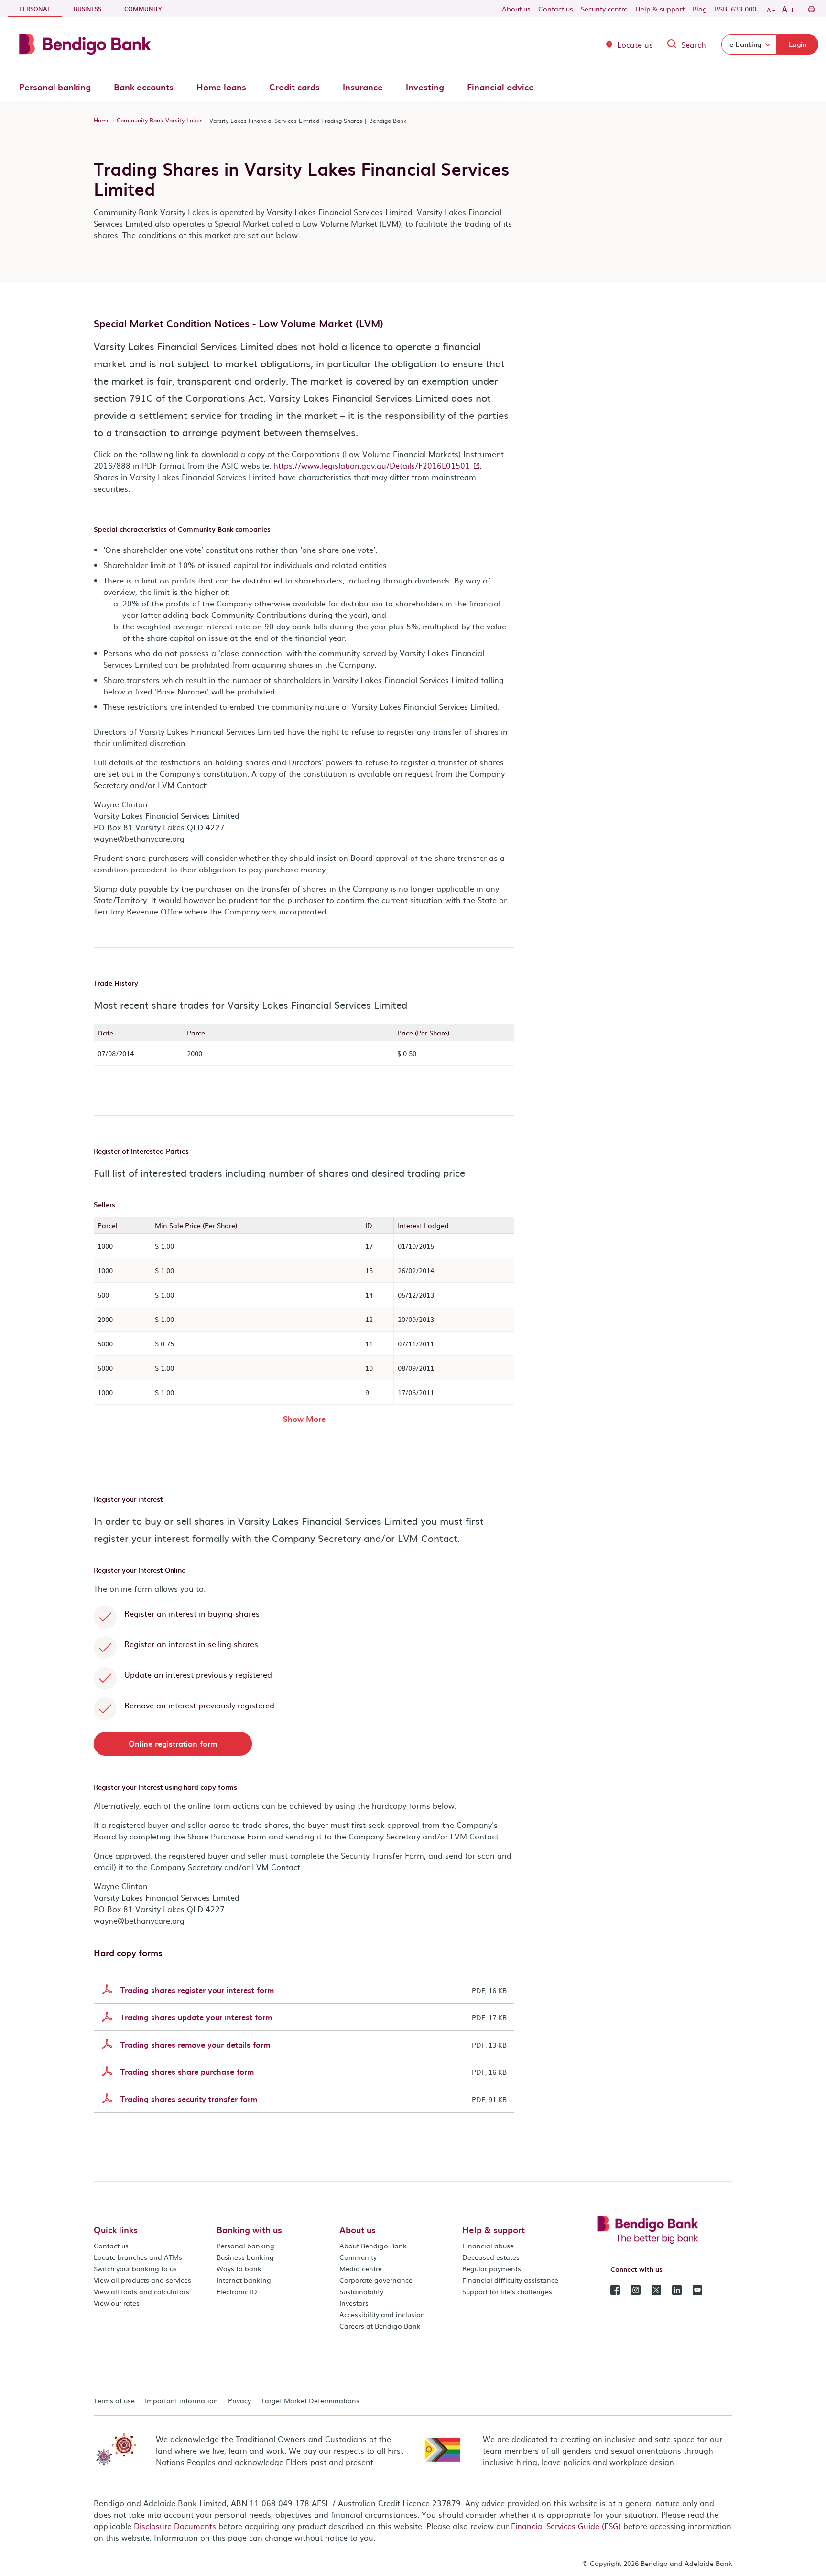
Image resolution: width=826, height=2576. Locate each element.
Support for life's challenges (507, 2291)
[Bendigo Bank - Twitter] (656, 2289)
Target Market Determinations (310, 2400)
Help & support (660, 9)
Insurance (363, 87)
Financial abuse (488, 2246)
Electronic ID (237, 2291)
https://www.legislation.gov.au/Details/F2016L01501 (372, 465)
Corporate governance (376, 2280)
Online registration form (173, 1743)
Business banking (245, 2257)
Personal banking (55, 87)
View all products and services (142, 2280)
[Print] (811, 9)
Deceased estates (491, 2257)
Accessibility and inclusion (382, 2314)
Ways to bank (239, 2268)
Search (694, 44)
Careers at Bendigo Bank (380, 2326)
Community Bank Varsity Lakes (160, 120)
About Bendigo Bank (373, 2246)
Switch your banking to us (135, 2268)
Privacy (239, 2400)
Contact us (556, 9)
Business (87, 9)
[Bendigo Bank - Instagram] (636, 2289)
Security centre (604, 9)
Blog (700, 9)
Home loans (221, 87)
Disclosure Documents (175, 2526)
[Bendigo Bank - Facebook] (615, 2289)
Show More (304, 1418)
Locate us (635, 44)
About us (516, 9)
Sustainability (361, 2291)
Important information (181, 2400)
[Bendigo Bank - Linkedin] (677, 2289)
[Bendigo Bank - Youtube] (697, 2289)
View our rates (117, 2303)
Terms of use (114, 2400)
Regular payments (492, 2268)
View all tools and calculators (141, 2291)
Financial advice (500, 87)
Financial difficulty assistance (510, 2280)
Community (143, 9)
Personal (41, 8)
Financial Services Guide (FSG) (566, 2526)
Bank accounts (144, 87)
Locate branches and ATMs (138, 2257)
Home (102, 120)
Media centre (361, 2268)
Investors (354, 2303)
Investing (425, 87)
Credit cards (294, 87)
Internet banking (244, 2280)
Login (798, 44)
